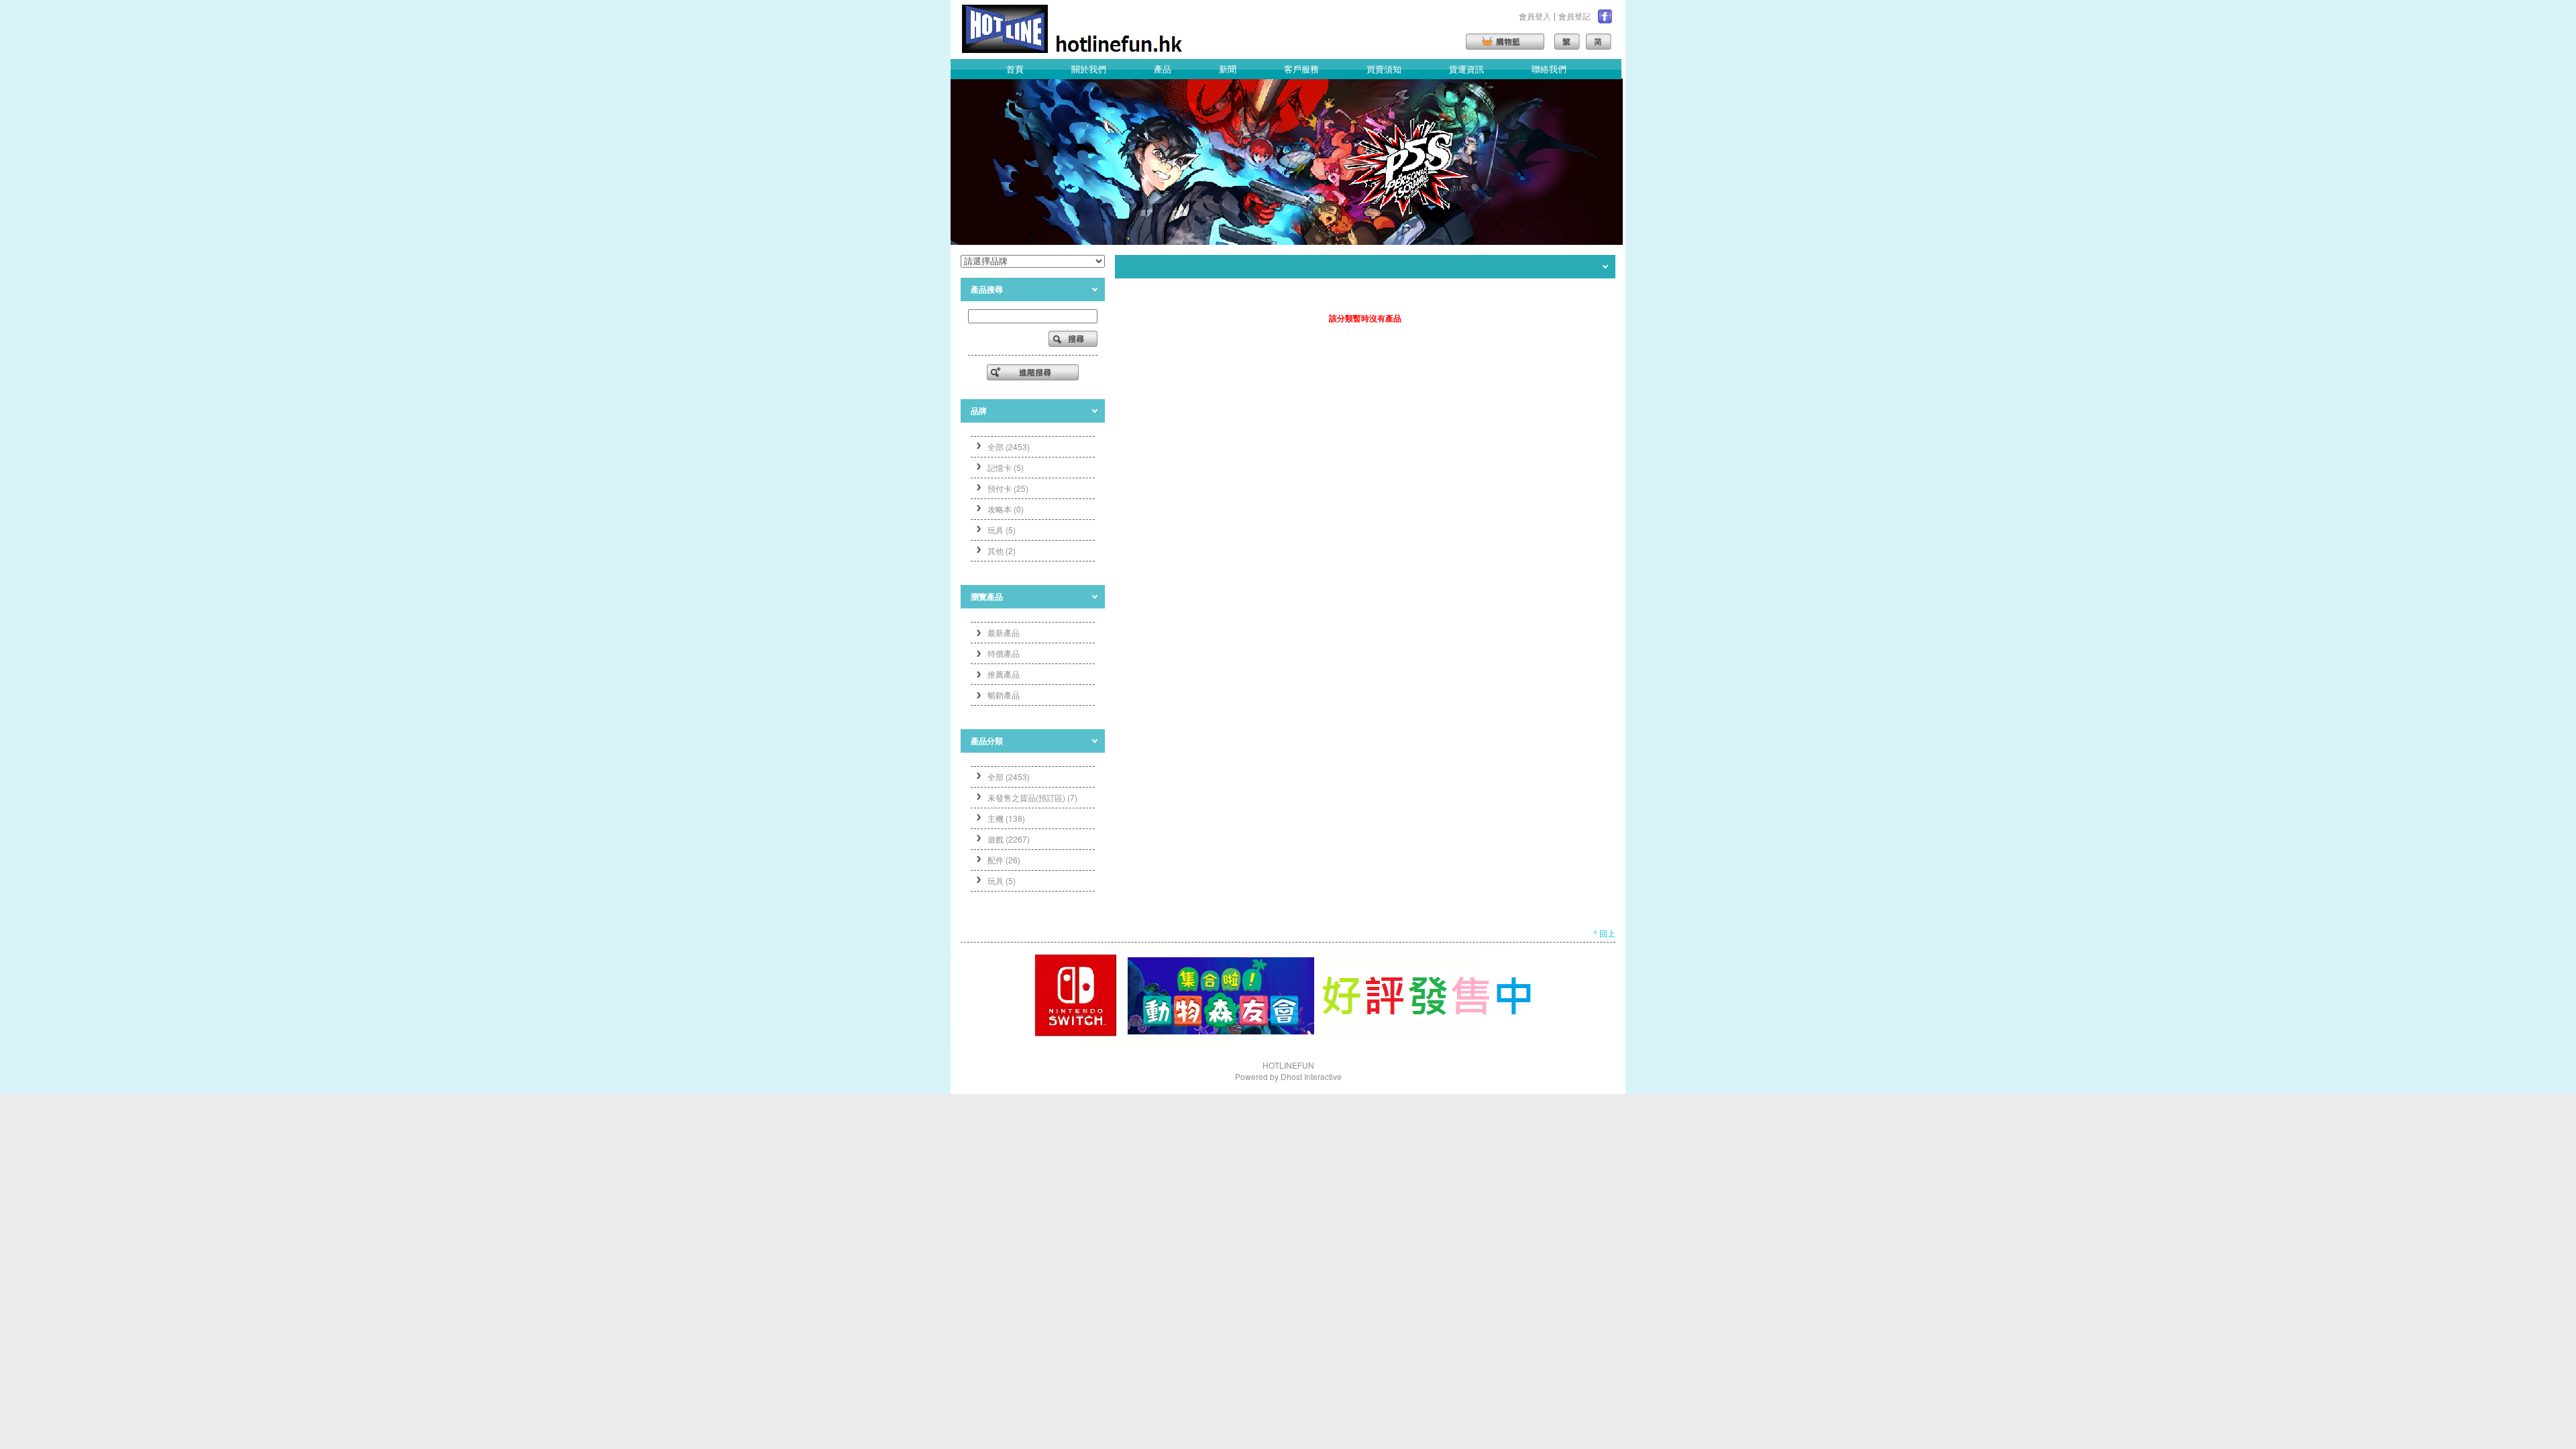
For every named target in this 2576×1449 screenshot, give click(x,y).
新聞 (1228, 69)
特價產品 (1004, 653)
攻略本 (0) (1006, 509)
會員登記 (1574, 16)
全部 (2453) (1009, 446)
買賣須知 (1384, 69)
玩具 (1002, 880)
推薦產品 (1004, 674)
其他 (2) (1002, 550)
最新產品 (1004, 632)
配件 (1004, 860)
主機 (1006, 818)
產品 (1163, 69)
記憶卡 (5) (1006, 467)
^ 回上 (1604, 933)
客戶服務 (1301, 69)
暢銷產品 (1004, 695)
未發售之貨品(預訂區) (1032, 797)
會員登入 (1535, 16)
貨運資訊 (1466, 69)
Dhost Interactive (1311, 1076)
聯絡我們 (1549, 69)
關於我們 (1089, 69)
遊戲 (1009, 839)
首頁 (1015, 69)
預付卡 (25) (1008, 488)
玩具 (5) (1002, 530)
